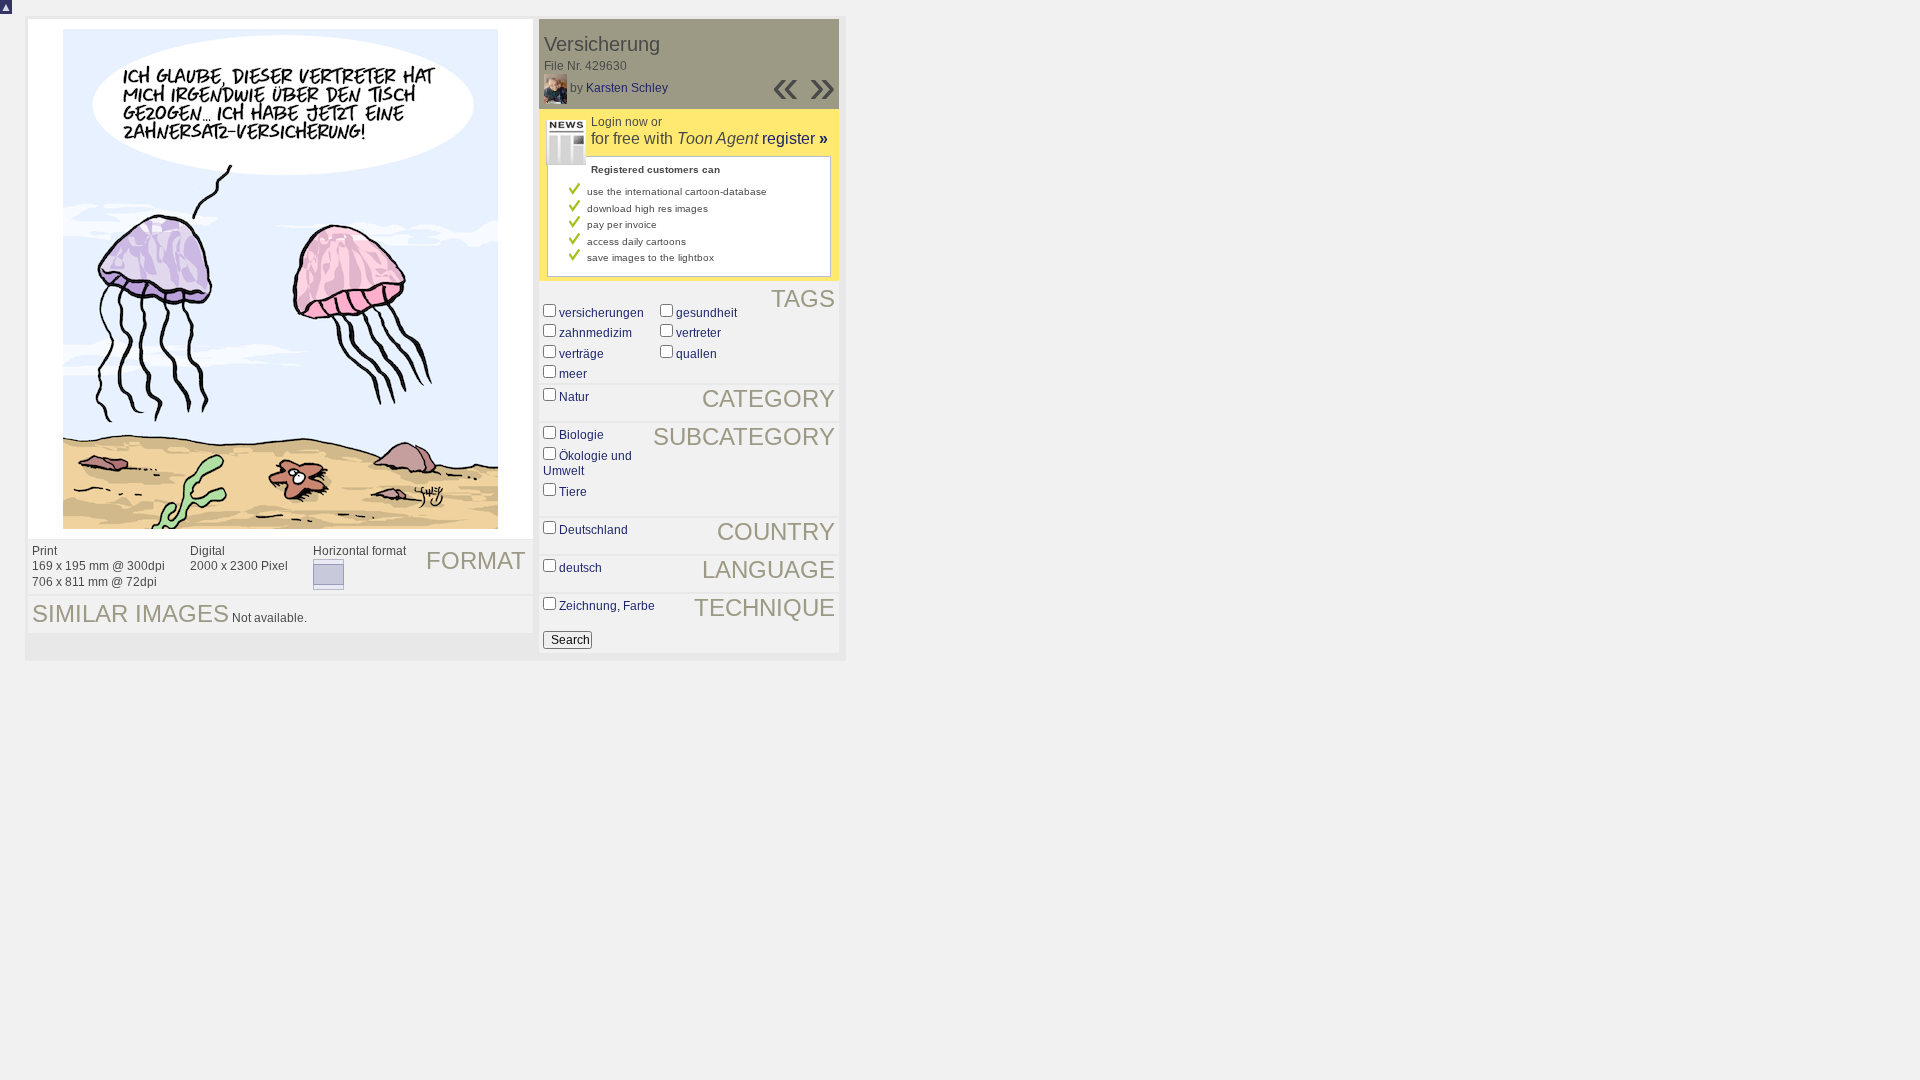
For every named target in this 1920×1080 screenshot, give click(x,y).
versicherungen (601, 313)
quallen (696, 354)
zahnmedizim (595, 333)
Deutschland (593, 530)
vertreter (698, 333)
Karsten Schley (627, 88)
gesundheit (706, 313)
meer (573, 374)
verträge (581, 354)
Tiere (573, 492)
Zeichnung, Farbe (607, 606)
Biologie (581, 435)
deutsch (580, 568)
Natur (574, 397)
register (795, 138)
